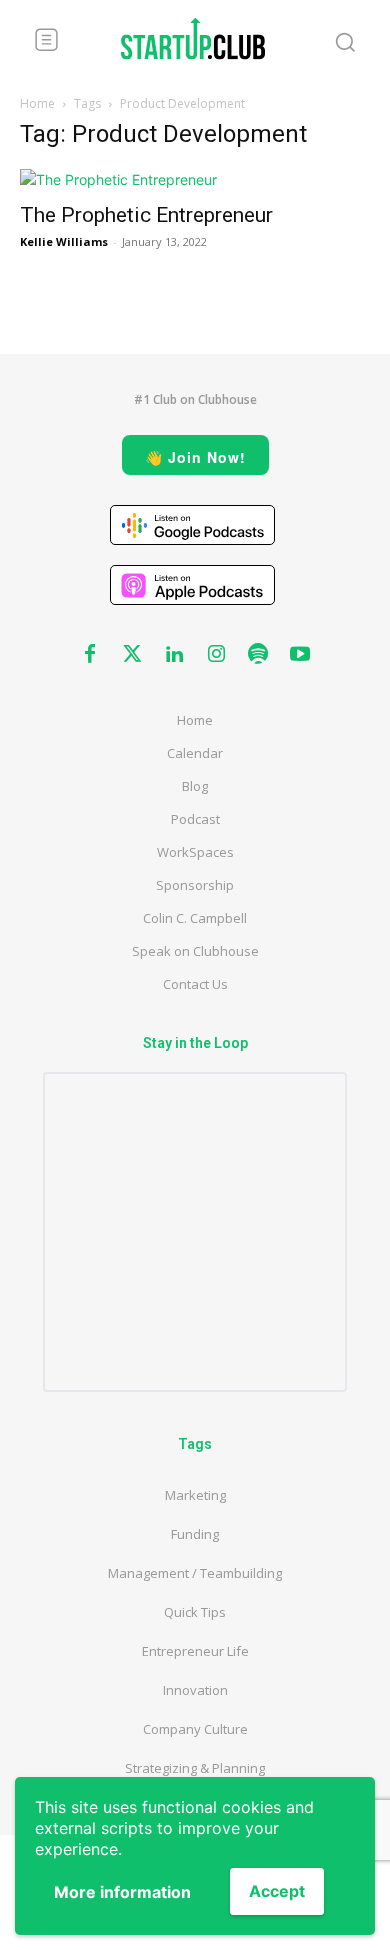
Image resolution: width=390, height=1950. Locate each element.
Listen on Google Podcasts (192, 525)
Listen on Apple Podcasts (192, 585)
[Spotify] (258, 655)
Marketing (195, 1495)
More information (122, 1892)
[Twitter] (132, 655)
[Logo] (193, 38)
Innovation (195, 1690)
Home (37, 103)
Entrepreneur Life (195, 1651)
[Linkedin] (174, 655)
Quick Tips (195, 1612)
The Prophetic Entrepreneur (149, 215)
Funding (195, 1534)
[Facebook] (90, 655)
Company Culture (195, 1729)
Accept (277, 1891)
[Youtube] (300, 655)
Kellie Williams (64, 241)
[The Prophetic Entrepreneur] (195, 179)
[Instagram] (216, 655)
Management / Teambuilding (195, 1573)
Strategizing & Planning (195, 1768)
